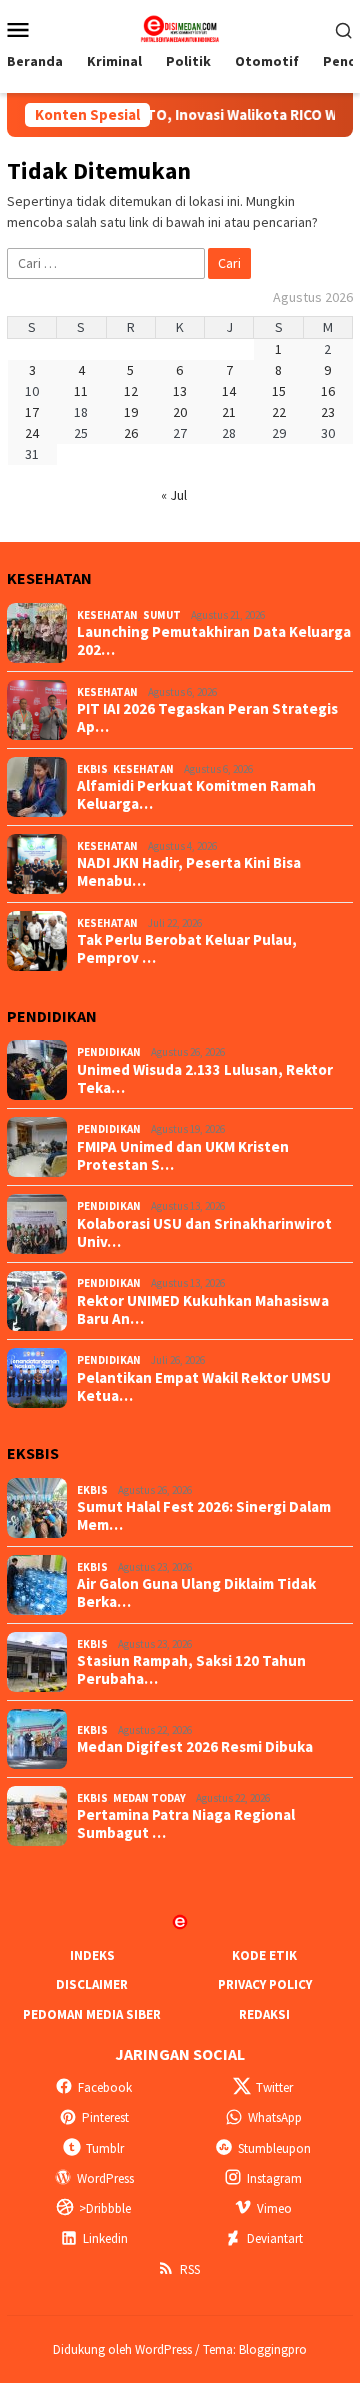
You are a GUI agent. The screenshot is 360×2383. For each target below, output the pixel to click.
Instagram (274, 2178)
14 (229, 391)
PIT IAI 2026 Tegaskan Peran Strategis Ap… (207, 718)
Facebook (105, 2087)
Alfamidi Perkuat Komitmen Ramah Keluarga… (196, 795)
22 (279, 412)
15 (279, 391)
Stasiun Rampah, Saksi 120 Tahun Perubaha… (191, 1670)
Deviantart (275, 2238)
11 (81, 391)
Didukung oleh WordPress (122, 2349)
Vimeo (274, 2208)
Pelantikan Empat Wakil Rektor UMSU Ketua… (204, 1387)
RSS (190, 2269)
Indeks (92, 1955)
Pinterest (105, 2117)
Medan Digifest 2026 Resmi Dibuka (195, 1747)
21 (229, 412)
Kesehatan (107, 615)
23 (328, 412)
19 (131, 412)
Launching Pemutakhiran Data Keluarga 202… (214, 641)
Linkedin (105, 2238)
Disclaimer (92, 1984)
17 (32, 412)
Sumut (162, 615)
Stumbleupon (274, 2148)
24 (32, 433)
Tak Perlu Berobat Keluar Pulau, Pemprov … (187, 949)
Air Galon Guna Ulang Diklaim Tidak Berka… (196, 1593)
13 (180, 391)
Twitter (274, 2087)
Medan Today (149, 1798)
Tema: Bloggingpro (255, 2349)
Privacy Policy (265, 1984)
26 (131, 433)
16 (328, 391)
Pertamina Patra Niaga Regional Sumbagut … (186, 1824)
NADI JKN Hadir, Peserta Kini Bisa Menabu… (189, 872)
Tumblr (105, 2148)
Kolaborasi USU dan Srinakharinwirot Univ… (204, 1233)
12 (131, 391)
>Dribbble (105, 2208)
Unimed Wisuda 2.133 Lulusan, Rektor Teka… (205, 1079)
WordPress (105, 2178)
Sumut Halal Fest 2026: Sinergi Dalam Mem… (204, 1516)
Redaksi (264, 2014)
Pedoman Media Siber (92, 2014)
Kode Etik (264, 1955)
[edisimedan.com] (179, 27)
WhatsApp (275, 2117)
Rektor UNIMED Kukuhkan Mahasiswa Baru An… (203, 1310)
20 (180, 412)
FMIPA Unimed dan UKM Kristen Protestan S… (183, 1156)
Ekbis (92, 769)
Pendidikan (109, 1052)
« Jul (174, 495)
